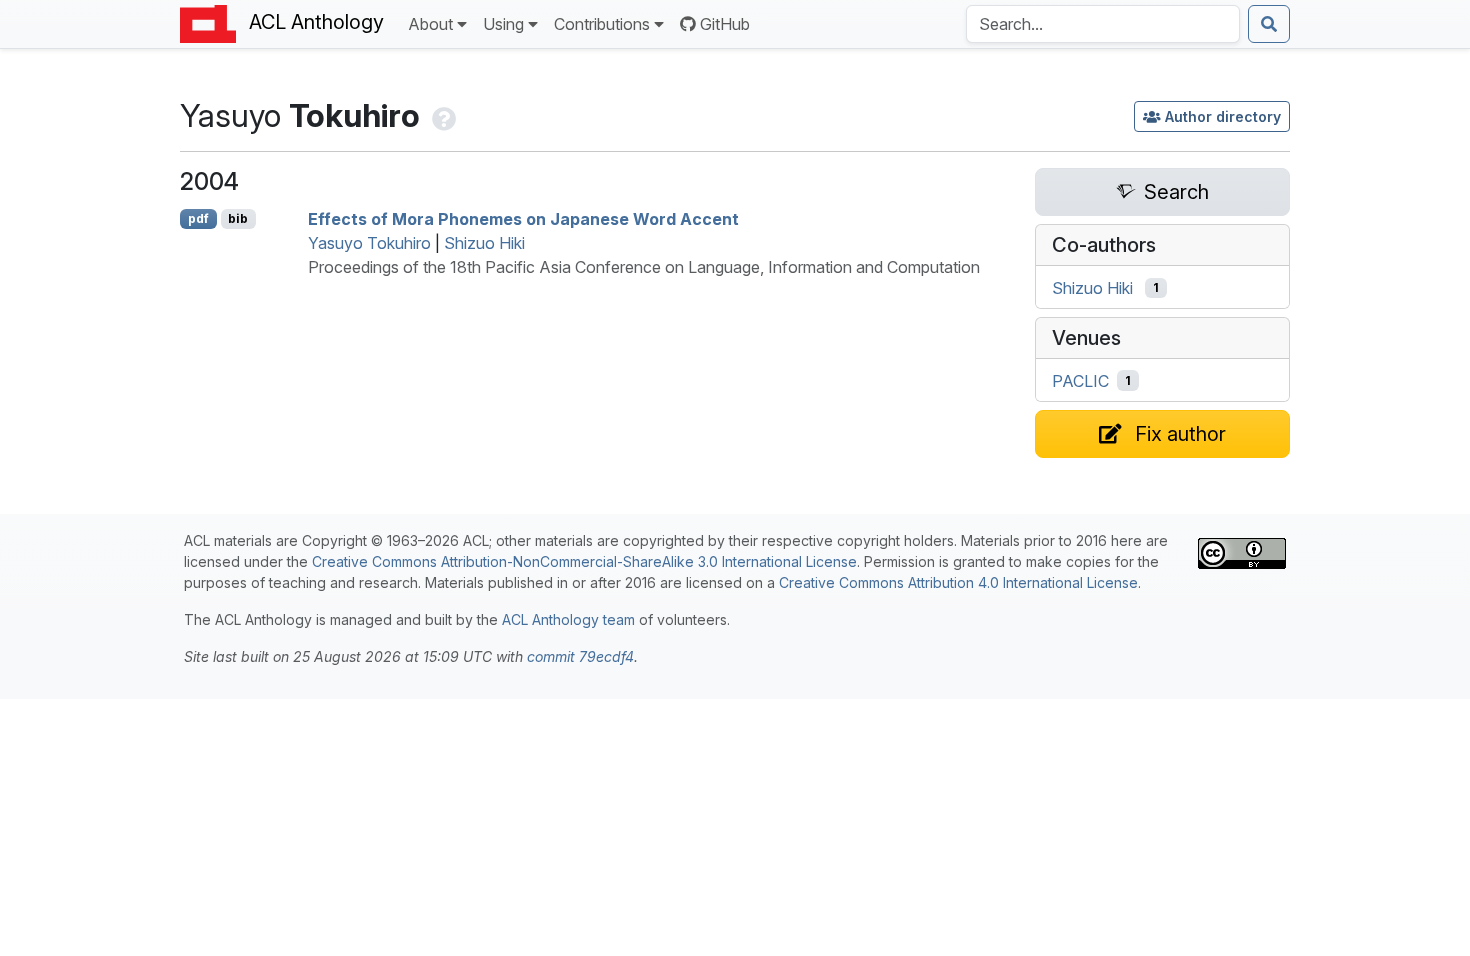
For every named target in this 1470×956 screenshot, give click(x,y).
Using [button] (503, 24)
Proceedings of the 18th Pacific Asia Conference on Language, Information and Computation (644, 267)
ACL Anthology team (568, 619)
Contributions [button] (602, 24)
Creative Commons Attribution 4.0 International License (958, 582)
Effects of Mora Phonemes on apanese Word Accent (523, 219)
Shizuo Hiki (484, 243)
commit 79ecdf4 (580, 656)
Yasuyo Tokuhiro (369, 243)
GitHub (725, 24)
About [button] (430, 24)
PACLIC (1080, 381)
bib (238, 218)
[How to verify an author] (442, 115)
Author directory (1223, 116)
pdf (198, 218)
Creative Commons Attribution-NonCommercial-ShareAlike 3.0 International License (584, 561)
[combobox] (1103, 24)
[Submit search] (1269, 24)
